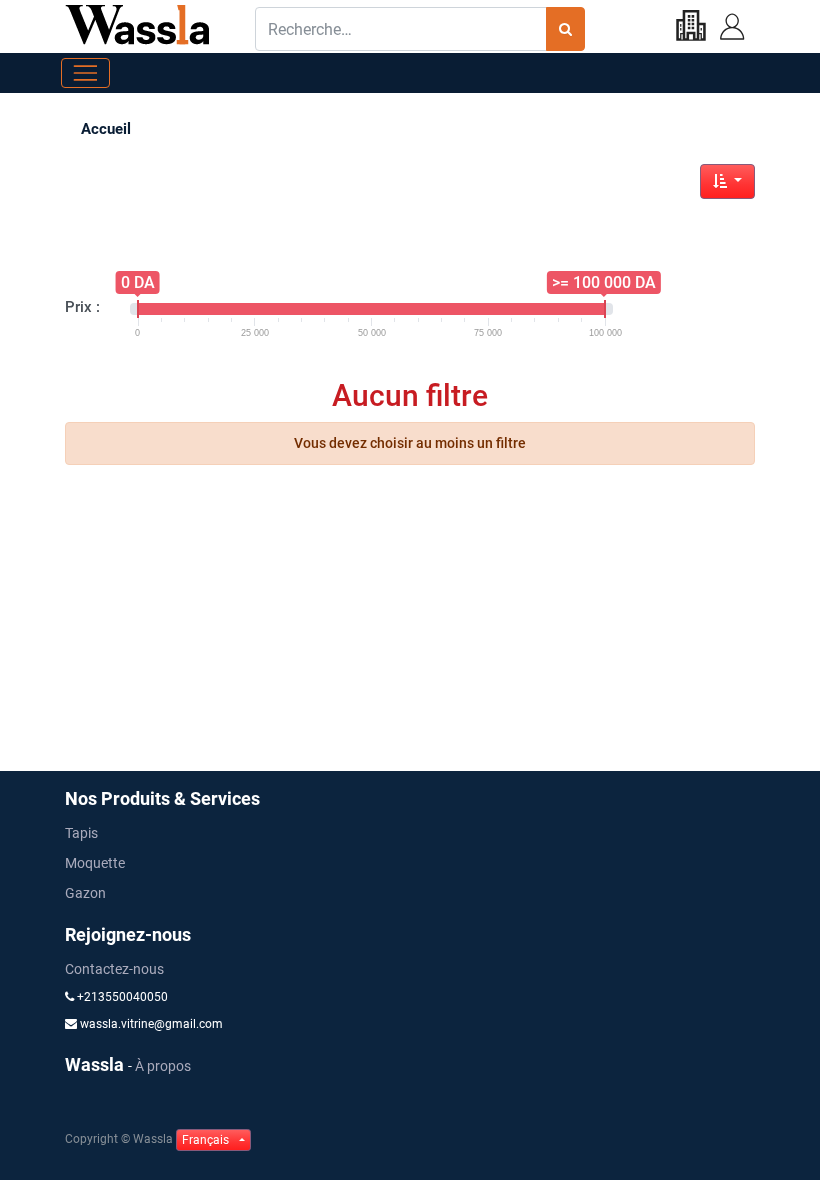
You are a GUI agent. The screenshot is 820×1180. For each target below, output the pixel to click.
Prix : (82, 307)
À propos (163, 1066)
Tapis (81, 833)
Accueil (106, 129)
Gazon (85, 893)
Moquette (95, 863)
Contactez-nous (114, 969)
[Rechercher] (565, 29)
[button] (727, 181)
